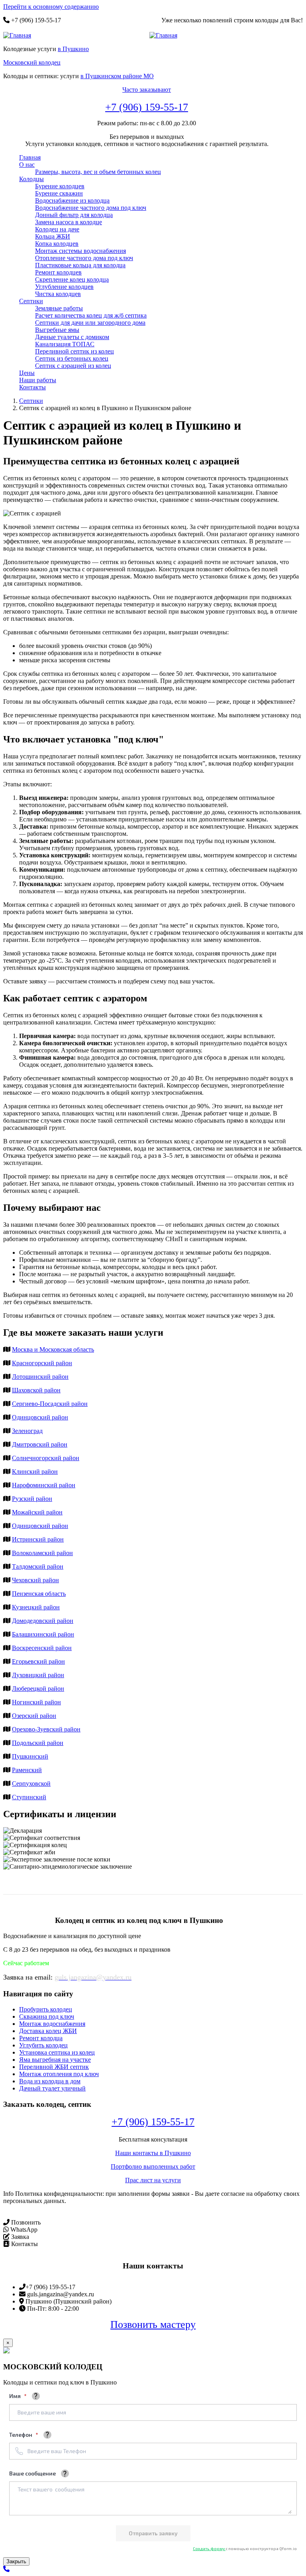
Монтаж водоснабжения (52, 2024)
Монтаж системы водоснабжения (80, 251)
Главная (30, 157)
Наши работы (38, 380)
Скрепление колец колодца (72, 279)
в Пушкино (73, 49)
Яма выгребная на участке (55, 2060)
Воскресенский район (42, 1648)
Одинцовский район (40, 1417)
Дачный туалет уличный (52, 2088)
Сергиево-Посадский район (50, 1404)
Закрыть (16, 2561)
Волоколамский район (42, 1553)
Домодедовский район (43, 1621)
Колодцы (31, 179)
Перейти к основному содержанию (51, 7)
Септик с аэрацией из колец (73, 366)
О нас (27, 165)
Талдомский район (38, 1566)
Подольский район (38, 1743)
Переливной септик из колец (75, 351)
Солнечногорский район (46, 1458)
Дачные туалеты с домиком (72, 337)
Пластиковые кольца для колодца (80, 265)
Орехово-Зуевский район (46, 1729)
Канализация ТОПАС (65, 344)
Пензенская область (39, 1594)
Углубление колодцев (64, 287)
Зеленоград (27, 1431)
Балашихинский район (43, 1634)
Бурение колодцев (60, 186)
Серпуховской (31, 1783)
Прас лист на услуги (153, 2180)
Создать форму (209, 2548)
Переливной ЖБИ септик (54, 2067)
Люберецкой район (38, 1689)
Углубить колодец (43, 2045)
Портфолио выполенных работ (153, 2166)
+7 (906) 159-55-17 (147, 107)
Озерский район (34, 1716)
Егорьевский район (38, 1661)
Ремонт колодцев (58, 272)
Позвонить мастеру (153, 2324)
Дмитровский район (40, 1444)
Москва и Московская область (53, 1349)
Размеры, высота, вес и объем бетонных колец (98, 172)
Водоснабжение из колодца (72, 200)
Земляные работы (59, 308)
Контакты (32, 387)
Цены (27, 373)
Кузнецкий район (36, 1607)
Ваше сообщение (32, 2473)
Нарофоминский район (44, 1485)
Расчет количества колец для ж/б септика (91, 315)
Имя (16, 2396)
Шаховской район (36, 1390)
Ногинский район (36, 1702)
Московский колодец (32, 62)
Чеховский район (35, 1580)
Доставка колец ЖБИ (48, 2031)
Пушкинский (30, 1756)
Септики (31, 301)
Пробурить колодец (46, 2009)
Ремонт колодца (41, 2038)
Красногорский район (42, 1363)
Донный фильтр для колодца (74, 215)
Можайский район (37, 1512)
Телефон (21, 2435)
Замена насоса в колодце (69, 222)
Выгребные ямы (57, 330)
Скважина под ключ (47, 2016)
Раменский (27, 1770)
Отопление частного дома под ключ (84, 258)
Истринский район (38, 1539)
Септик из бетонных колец (72, 358)
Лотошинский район (40, 1377)
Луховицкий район (38, 1675)
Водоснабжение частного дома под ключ (91, 208)
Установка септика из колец (57, 2052)
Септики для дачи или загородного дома (90, 323)
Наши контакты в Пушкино (153, 2153)
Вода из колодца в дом (50, 2081)
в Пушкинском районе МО (117, 76)
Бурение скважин (59, 193)
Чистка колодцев (58, 294)
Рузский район (32, 1499)
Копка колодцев (57, 244)
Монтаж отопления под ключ (59, 2074)
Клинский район (35, 1472)
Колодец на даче (57, 229)
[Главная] (20, 36)
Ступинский (29, 1797)
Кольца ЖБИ (53, 236)
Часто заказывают (147, 90)
